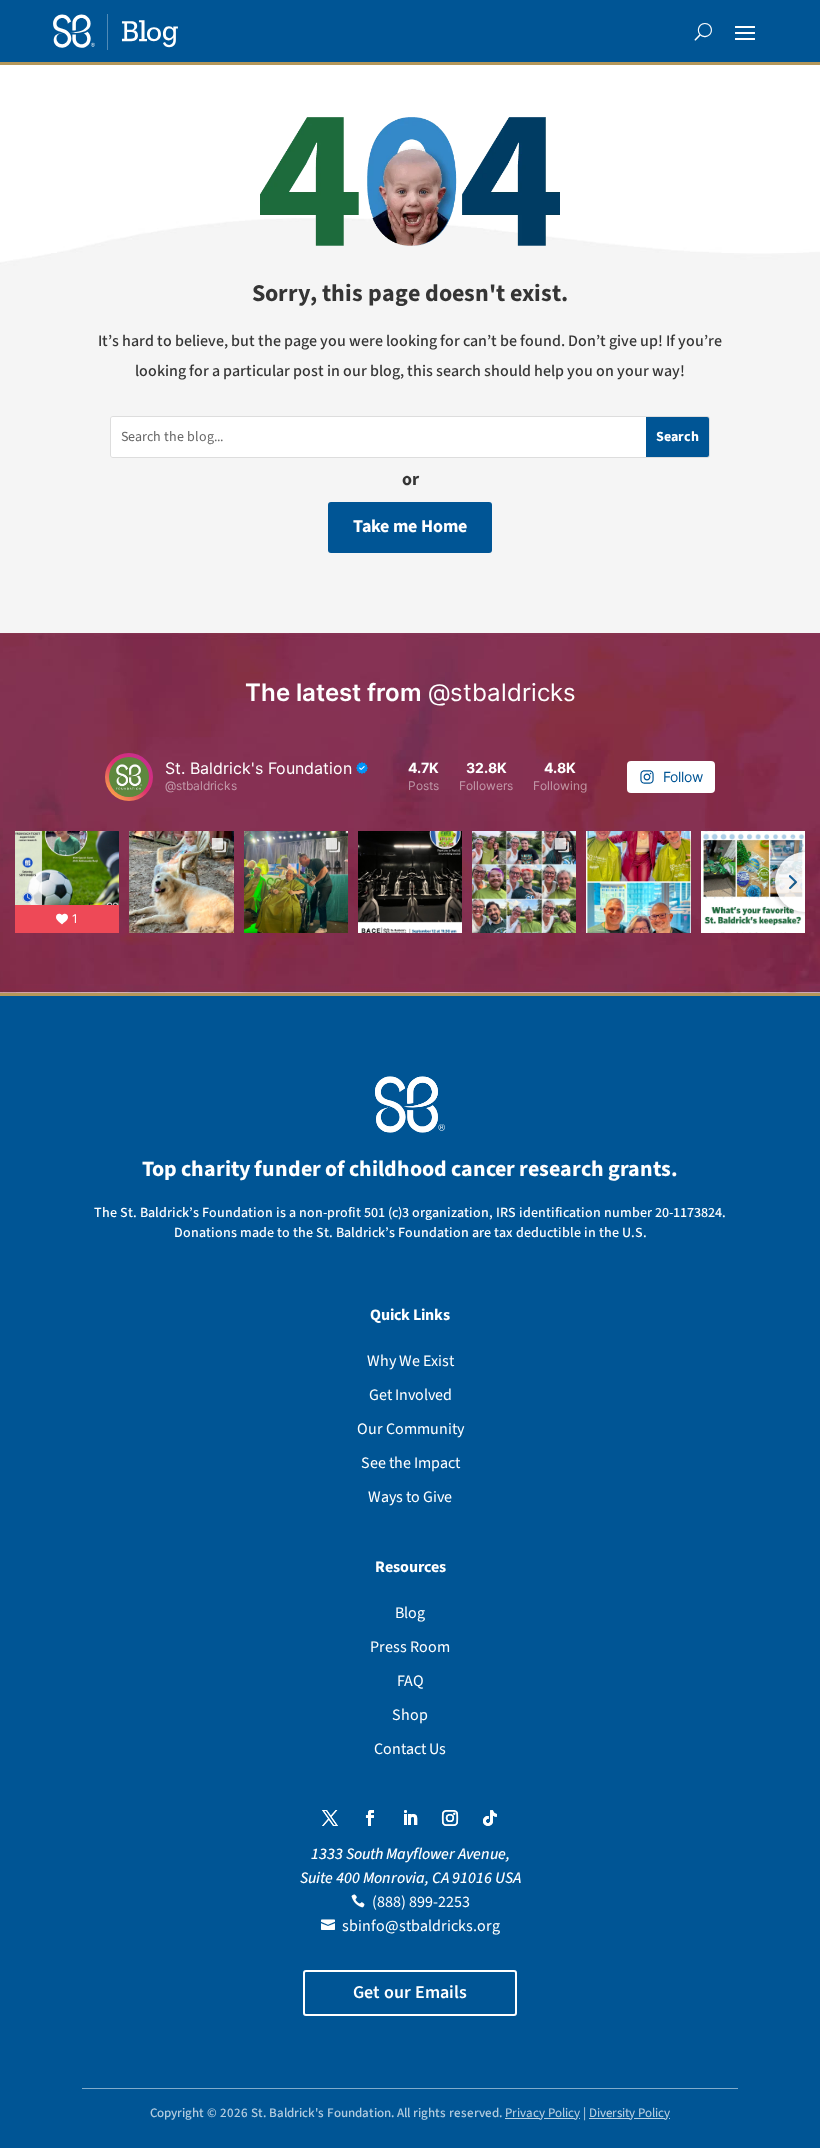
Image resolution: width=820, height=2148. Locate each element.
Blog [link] (410, 1613)
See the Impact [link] (410, 1463)
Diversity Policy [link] (629, 2113)
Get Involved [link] (410, 1395)
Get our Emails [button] (410, 1992)
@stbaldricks (502, 692)
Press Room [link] (410, 1647)
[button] (745, 32)
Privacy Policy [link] (542, 2113)
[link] (115, 32)
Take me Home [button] (410, 526)
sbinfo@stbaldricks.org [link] (421, 1926)
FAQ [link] (410, 1681)
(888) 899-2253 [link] (421, 1902)
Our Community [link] (410, 1429)
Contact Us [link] (410, 1749)
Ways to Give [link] (410, 1497)
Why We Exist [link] (410, 1361)
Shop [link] (410, 1715)
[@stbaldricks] (129, 777)
